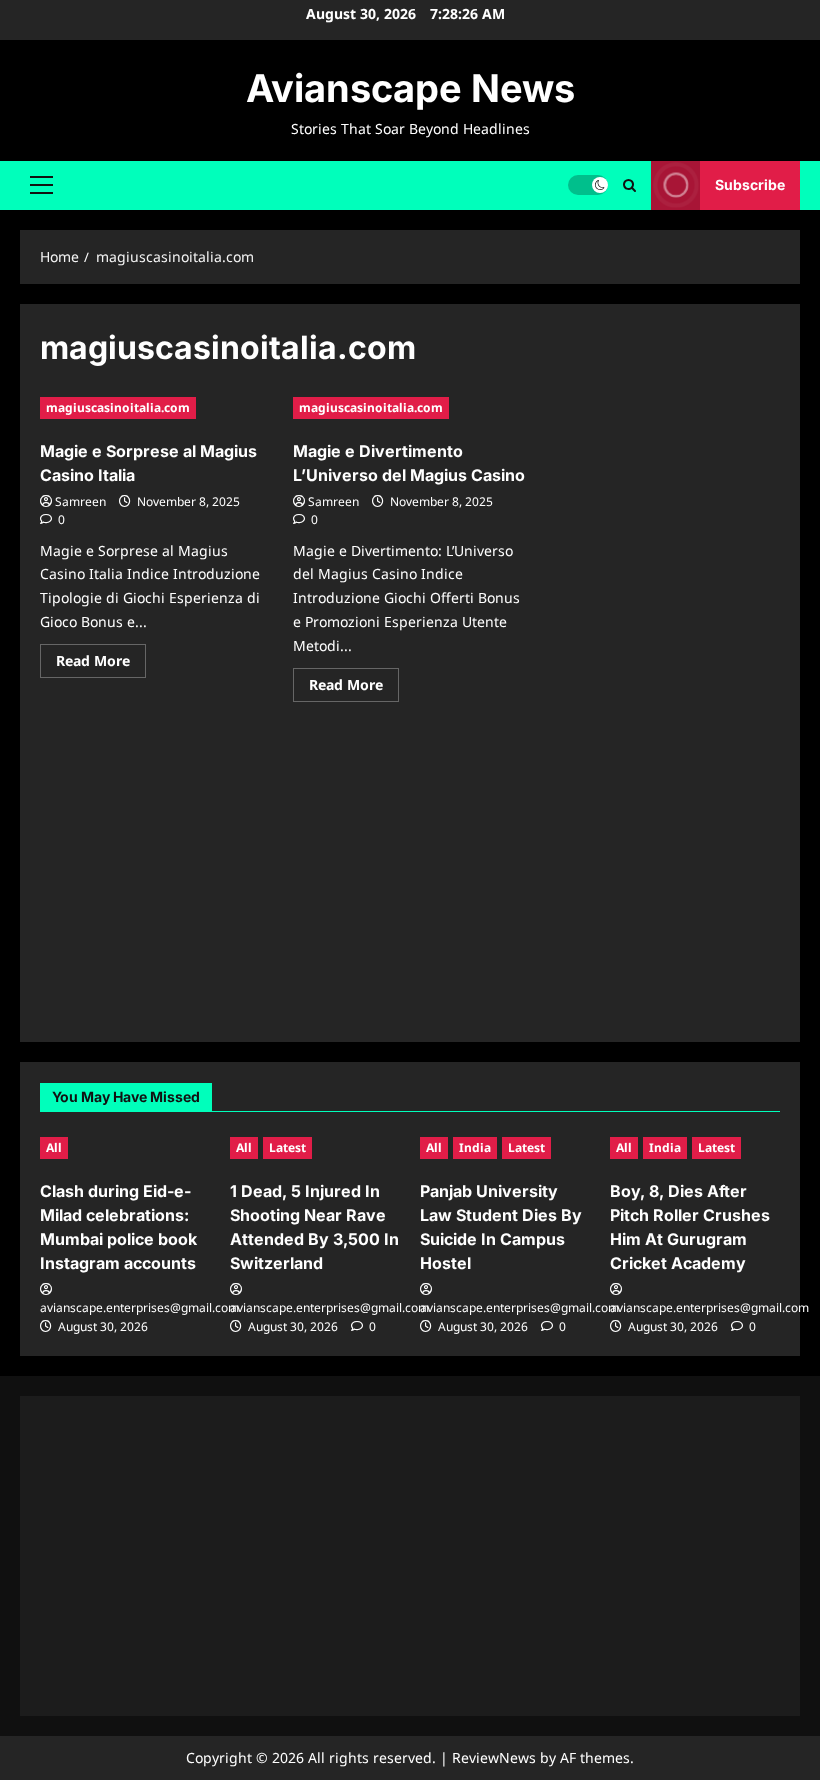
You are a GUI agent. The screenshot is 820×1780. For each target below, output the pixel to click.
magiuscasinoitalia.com (118, 407)
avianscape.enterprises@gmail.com (139, 1307)
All (54, 1147)
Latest (287, 1147)
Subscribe (750, 184)
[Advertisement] (410, 882)
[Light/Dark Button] (588, 185)
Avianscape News (410, 88)
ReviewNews (494, 1757)
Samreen (80, 501)
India (475, 1147)
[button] (41, 185)
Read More (101, 664)
